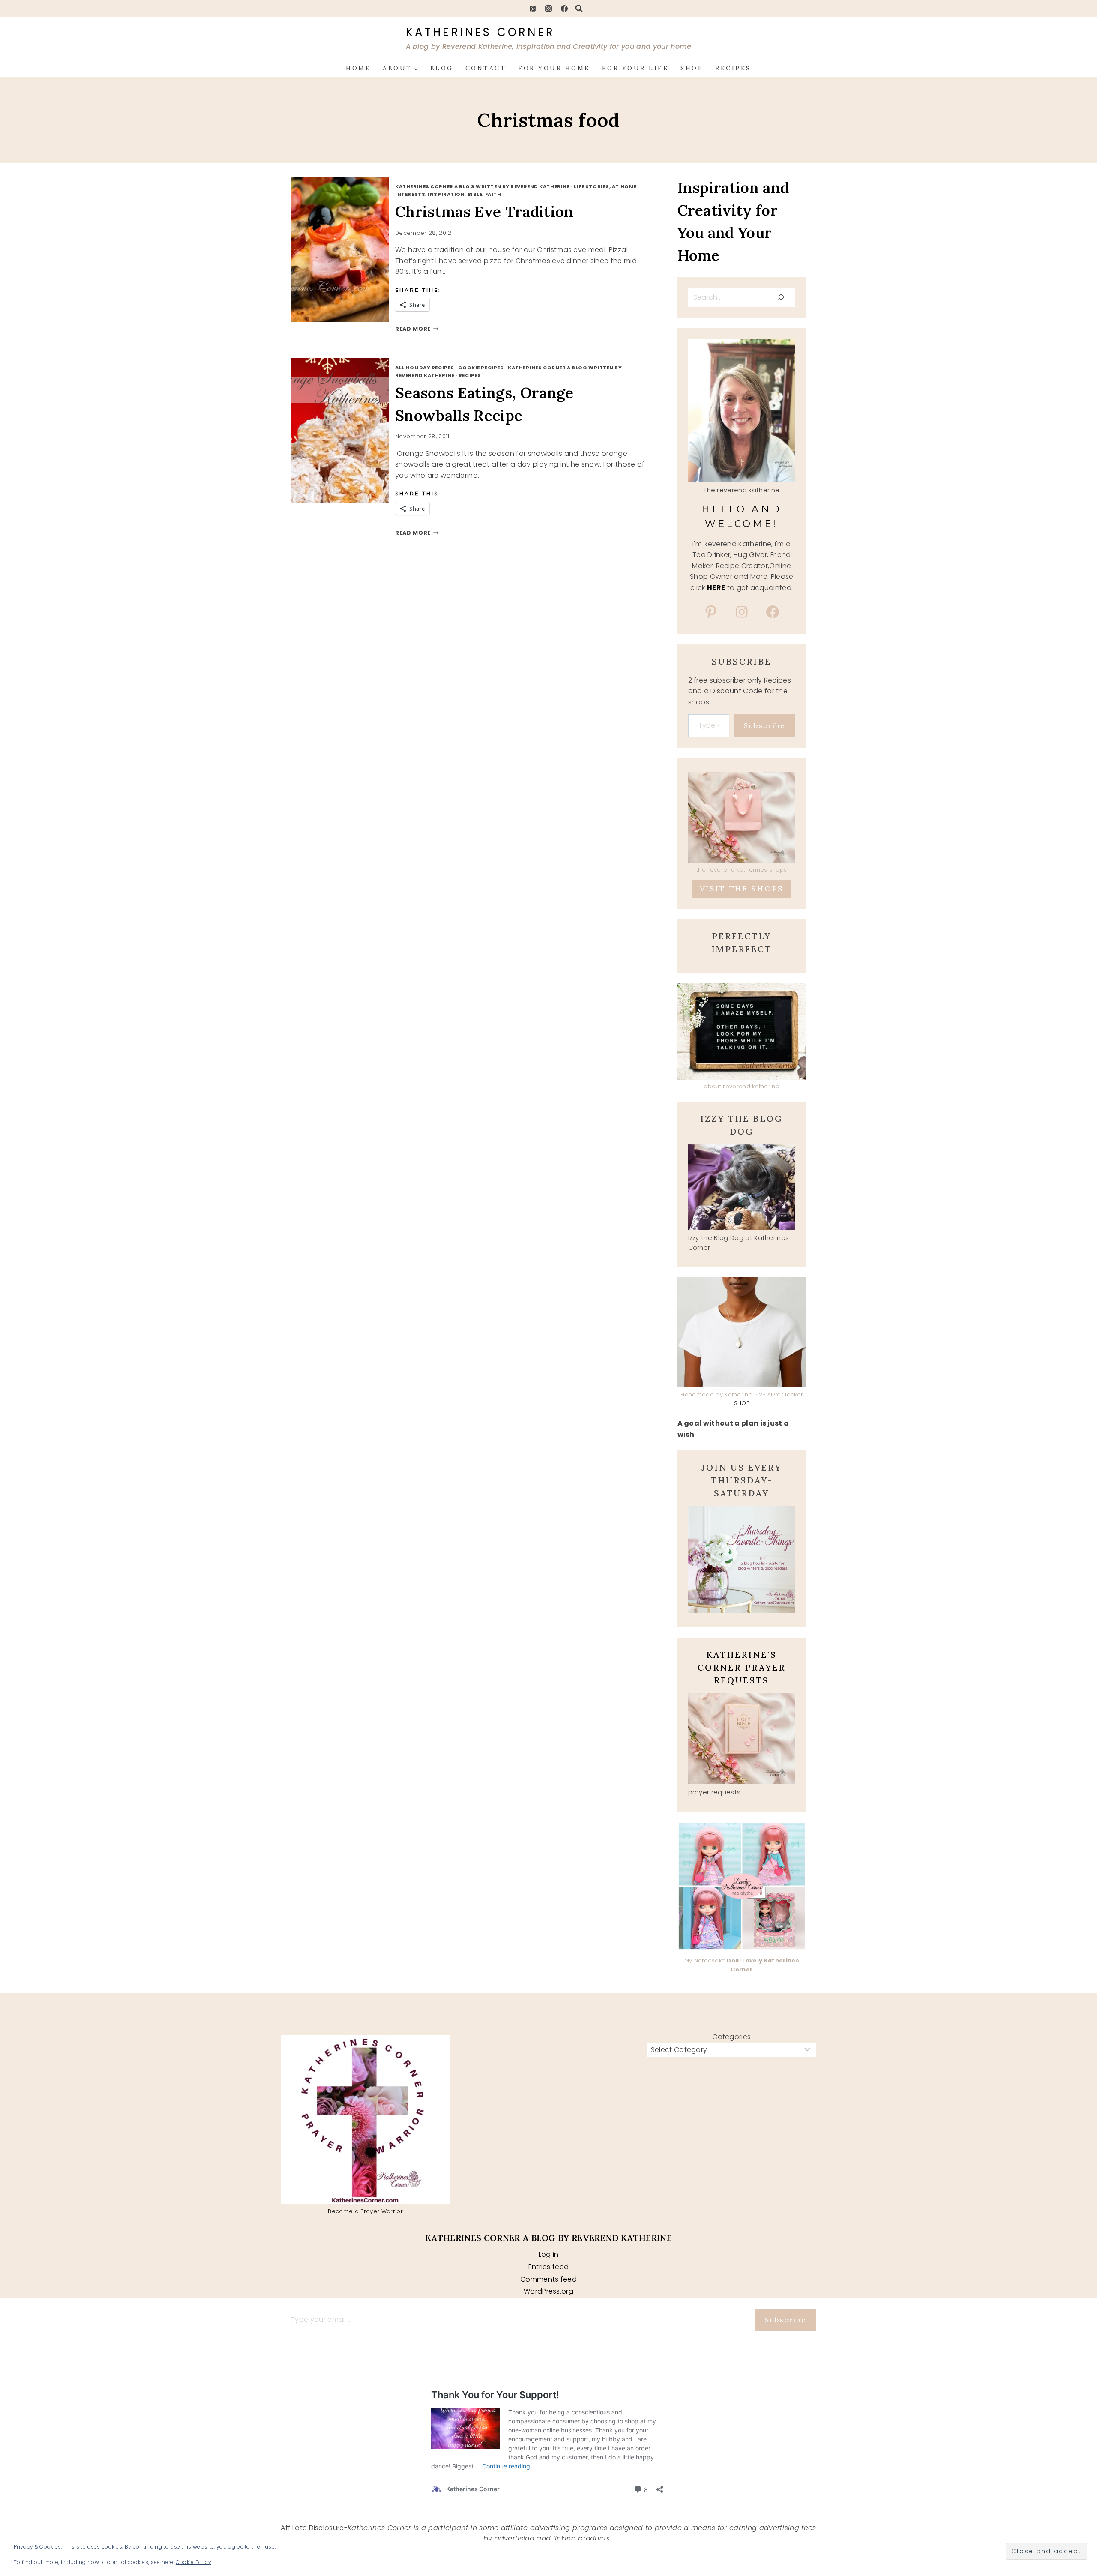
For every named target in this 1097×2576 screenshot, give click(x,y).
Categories (731, 2037)
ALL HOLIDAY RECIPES (425, 368)
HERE (716, 588)
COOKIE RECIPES (481, 368)
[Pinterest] (533, 9)
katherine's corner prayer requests (742, 1667)
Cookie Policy (193, 2562)
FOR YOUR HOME (554, 68)
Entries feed (549, 2267)
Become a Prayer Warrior (365, 2211)
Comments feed (548, 2279)
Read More (417, 329)
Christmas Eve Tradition (484, 211)
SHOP (692, 68)
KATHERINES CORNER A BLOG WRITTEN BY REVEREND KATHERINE (482, 186)
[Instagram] (548, 9)
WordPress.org (548, 2291)
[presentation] (349, 249)
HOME (358, 68)
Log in (549, 2254)
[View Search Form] (579, 9)
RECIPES (733, 68)
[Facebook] (564, 9)
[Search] (781, 297)
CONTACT (486, 68)
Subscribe (764, 725)
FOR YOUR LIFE (635, 68)
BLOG (442, 68)
